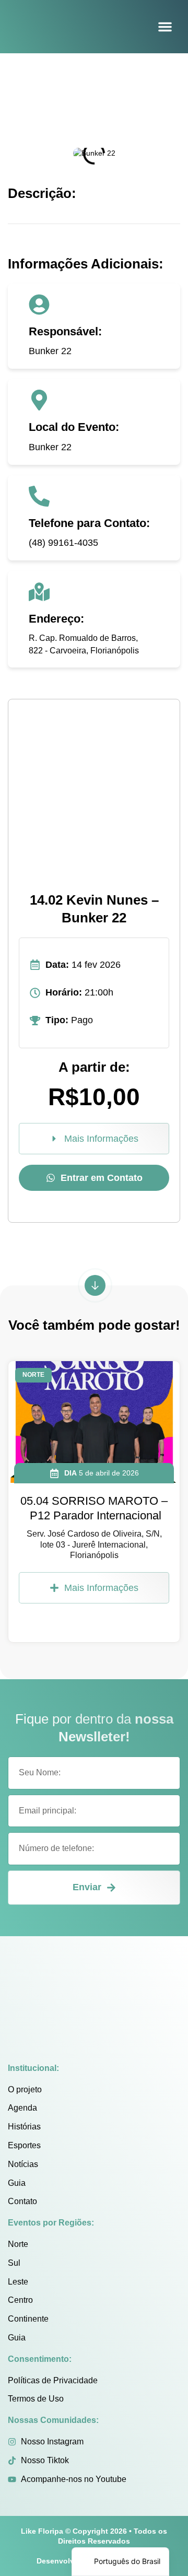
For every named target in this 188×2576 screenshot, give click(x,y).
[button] (165, 27)
